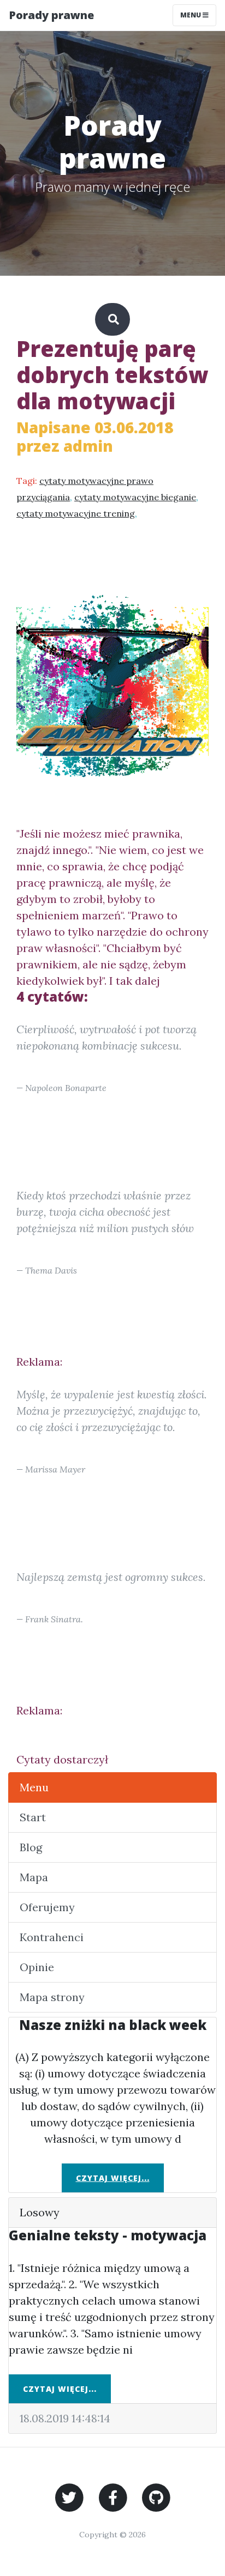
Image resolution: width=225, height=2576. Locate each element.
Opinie (37, 1967)
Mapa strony (52, 1997)
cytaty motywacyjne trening (76, 513)
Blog (31, 1847)
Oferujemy (47, 1907)
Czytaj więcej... (113, 2178)
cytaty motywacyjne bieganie (135, 497)
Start (33, 1817)
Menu (191, 15)
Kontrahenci (52, 1937)
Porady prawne (51, 15)
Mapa (34, 1877)
